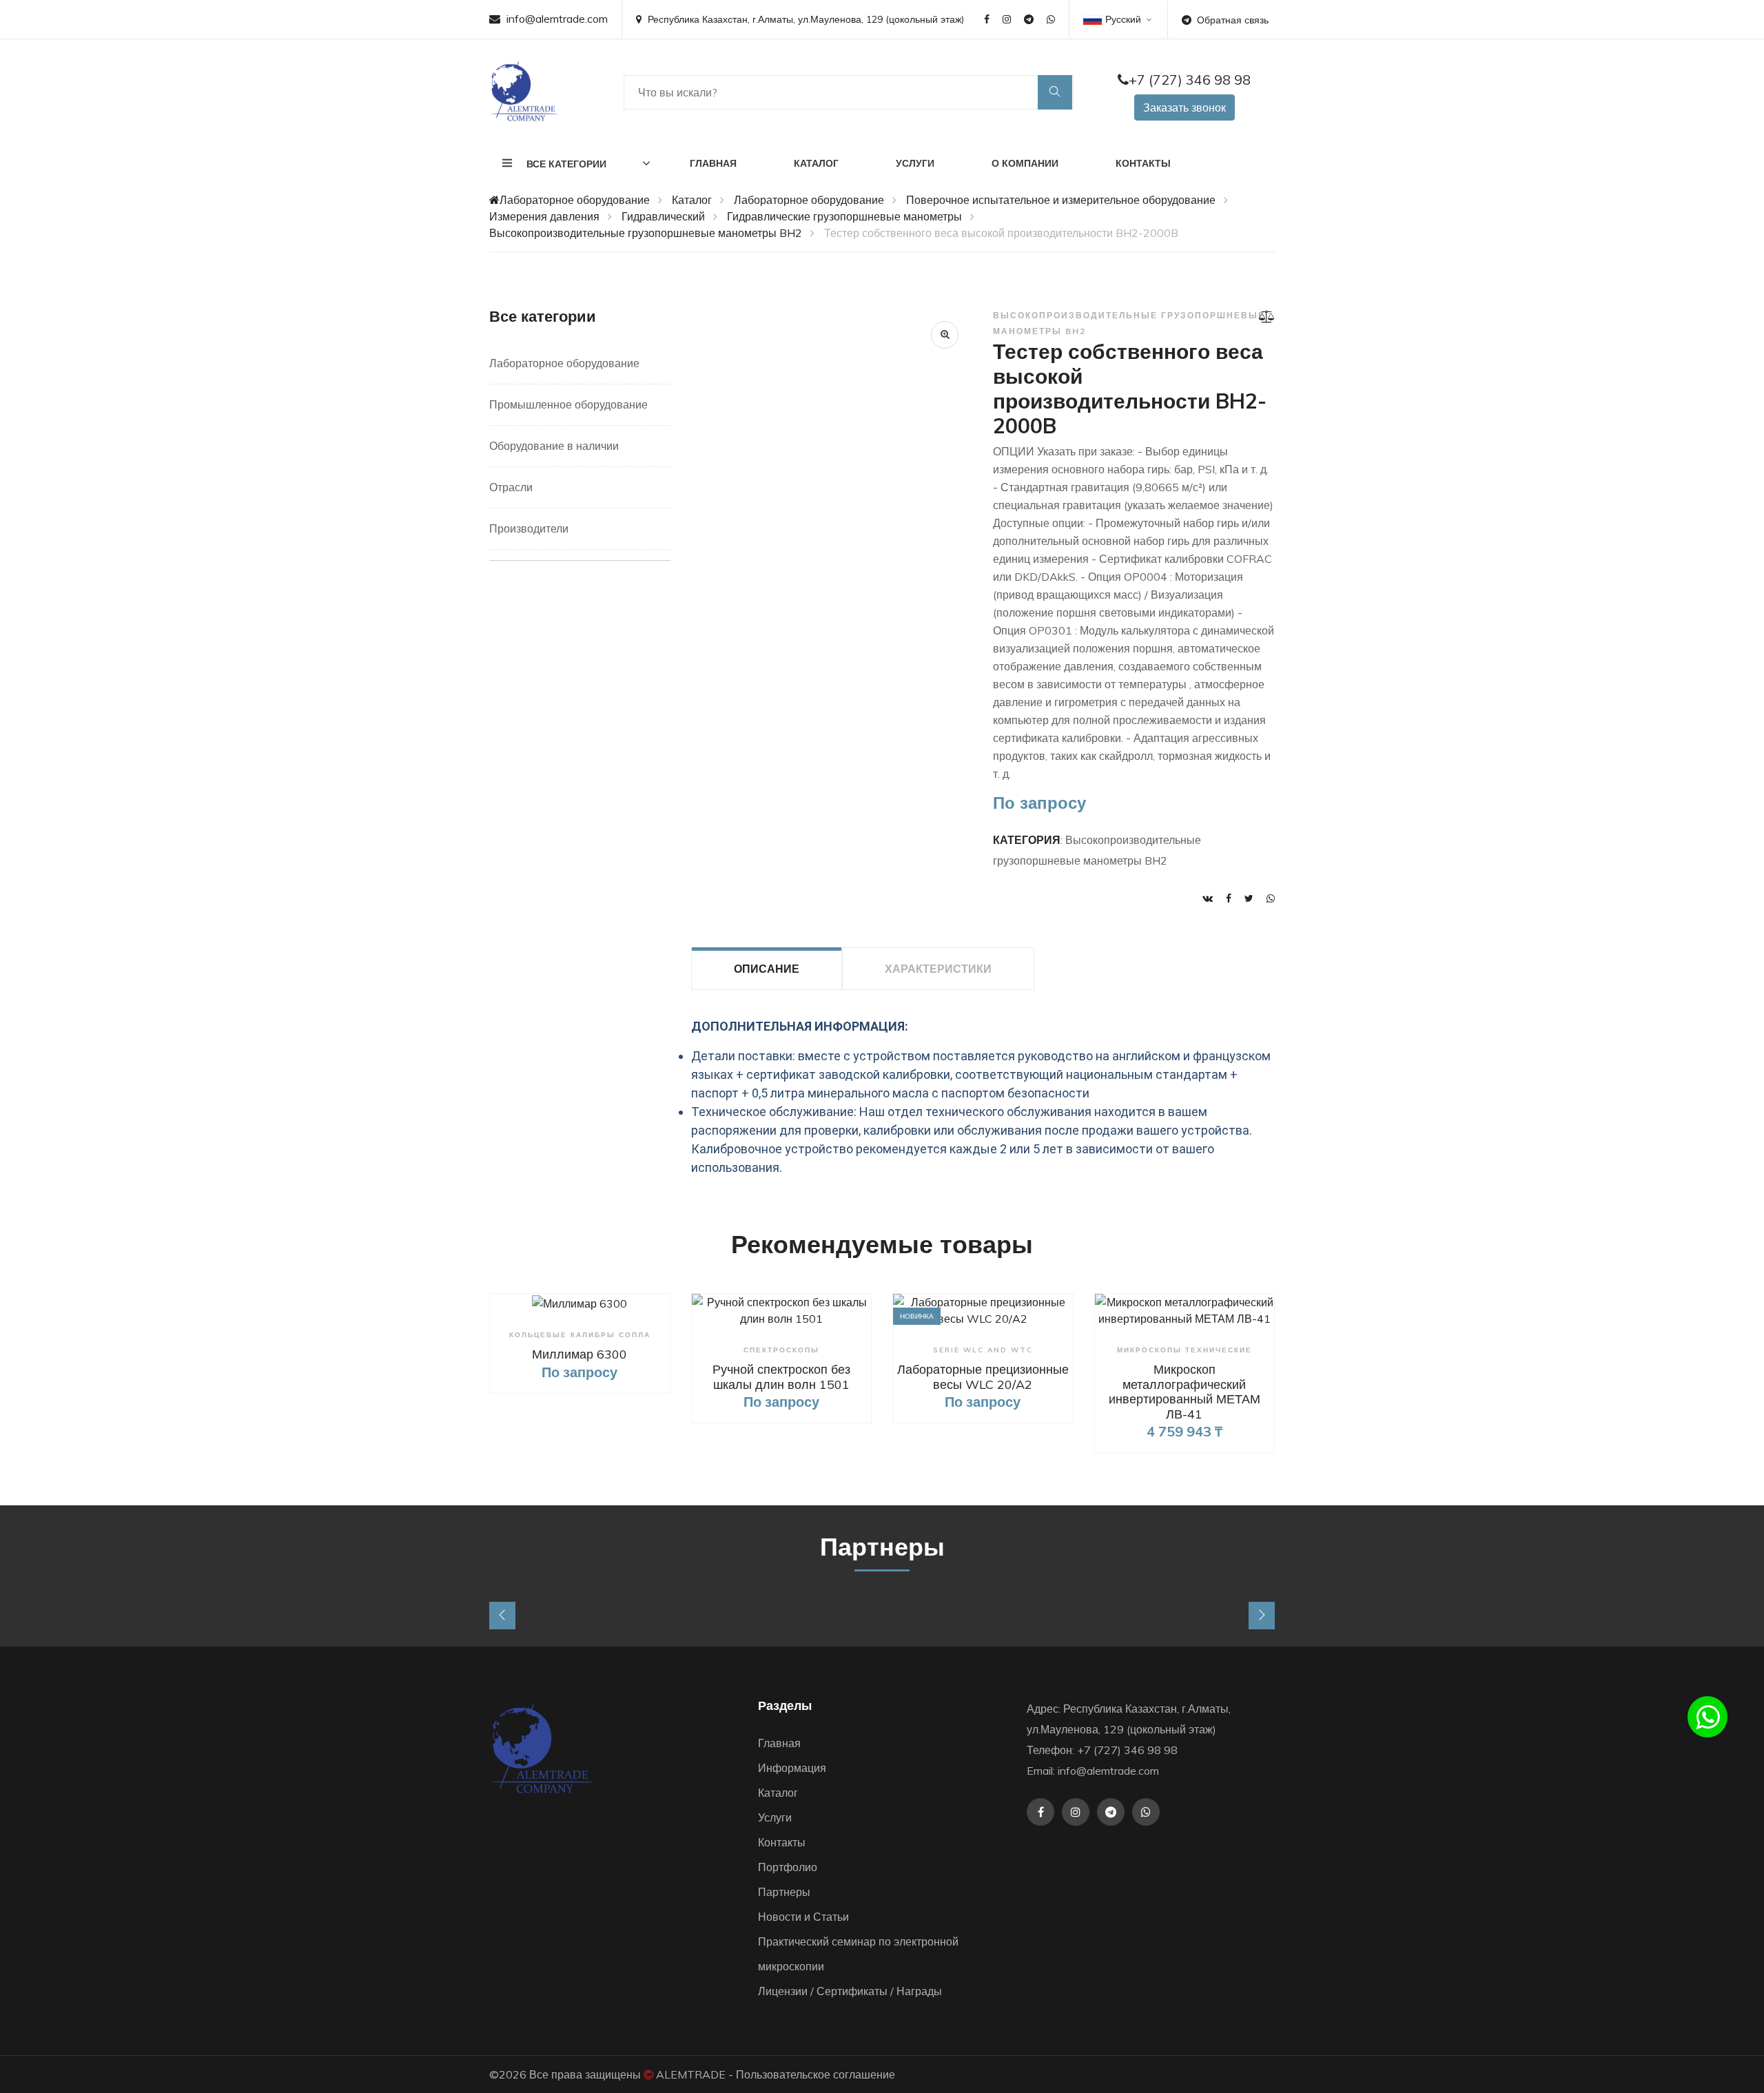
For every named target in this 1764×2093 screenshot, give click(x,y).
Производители (529, 528)
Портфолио (788, 1867)
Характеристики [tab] (938, 969)
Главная (713, 163)
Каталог (816, 163)
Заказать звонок (1184, 107)
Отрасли (511, 487)
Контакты (1143, 163)
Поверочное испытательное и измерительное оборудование (1061, 200)
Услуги (915, 163)
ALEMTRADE (691, 2074)
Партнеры (784, 1892)
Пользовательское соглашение (816, 2074)
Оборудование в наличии (554, 446)
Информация (792, 1768)
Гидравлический (663, 216)
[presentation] (502, 1616)
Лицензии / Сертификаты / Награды (850, 1991)
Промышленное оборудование (568, 404)
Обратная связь (1233, 20)
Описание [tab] (767, 969)
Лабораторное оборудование (575, 200)
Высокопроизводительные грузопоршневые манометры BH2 (646, 233)
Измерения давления (544, 216)
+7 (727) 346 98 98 (1190, 80)
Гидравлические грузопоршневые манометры (844, 216)
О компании (1025, 163)
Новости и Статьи (803, 1917)
